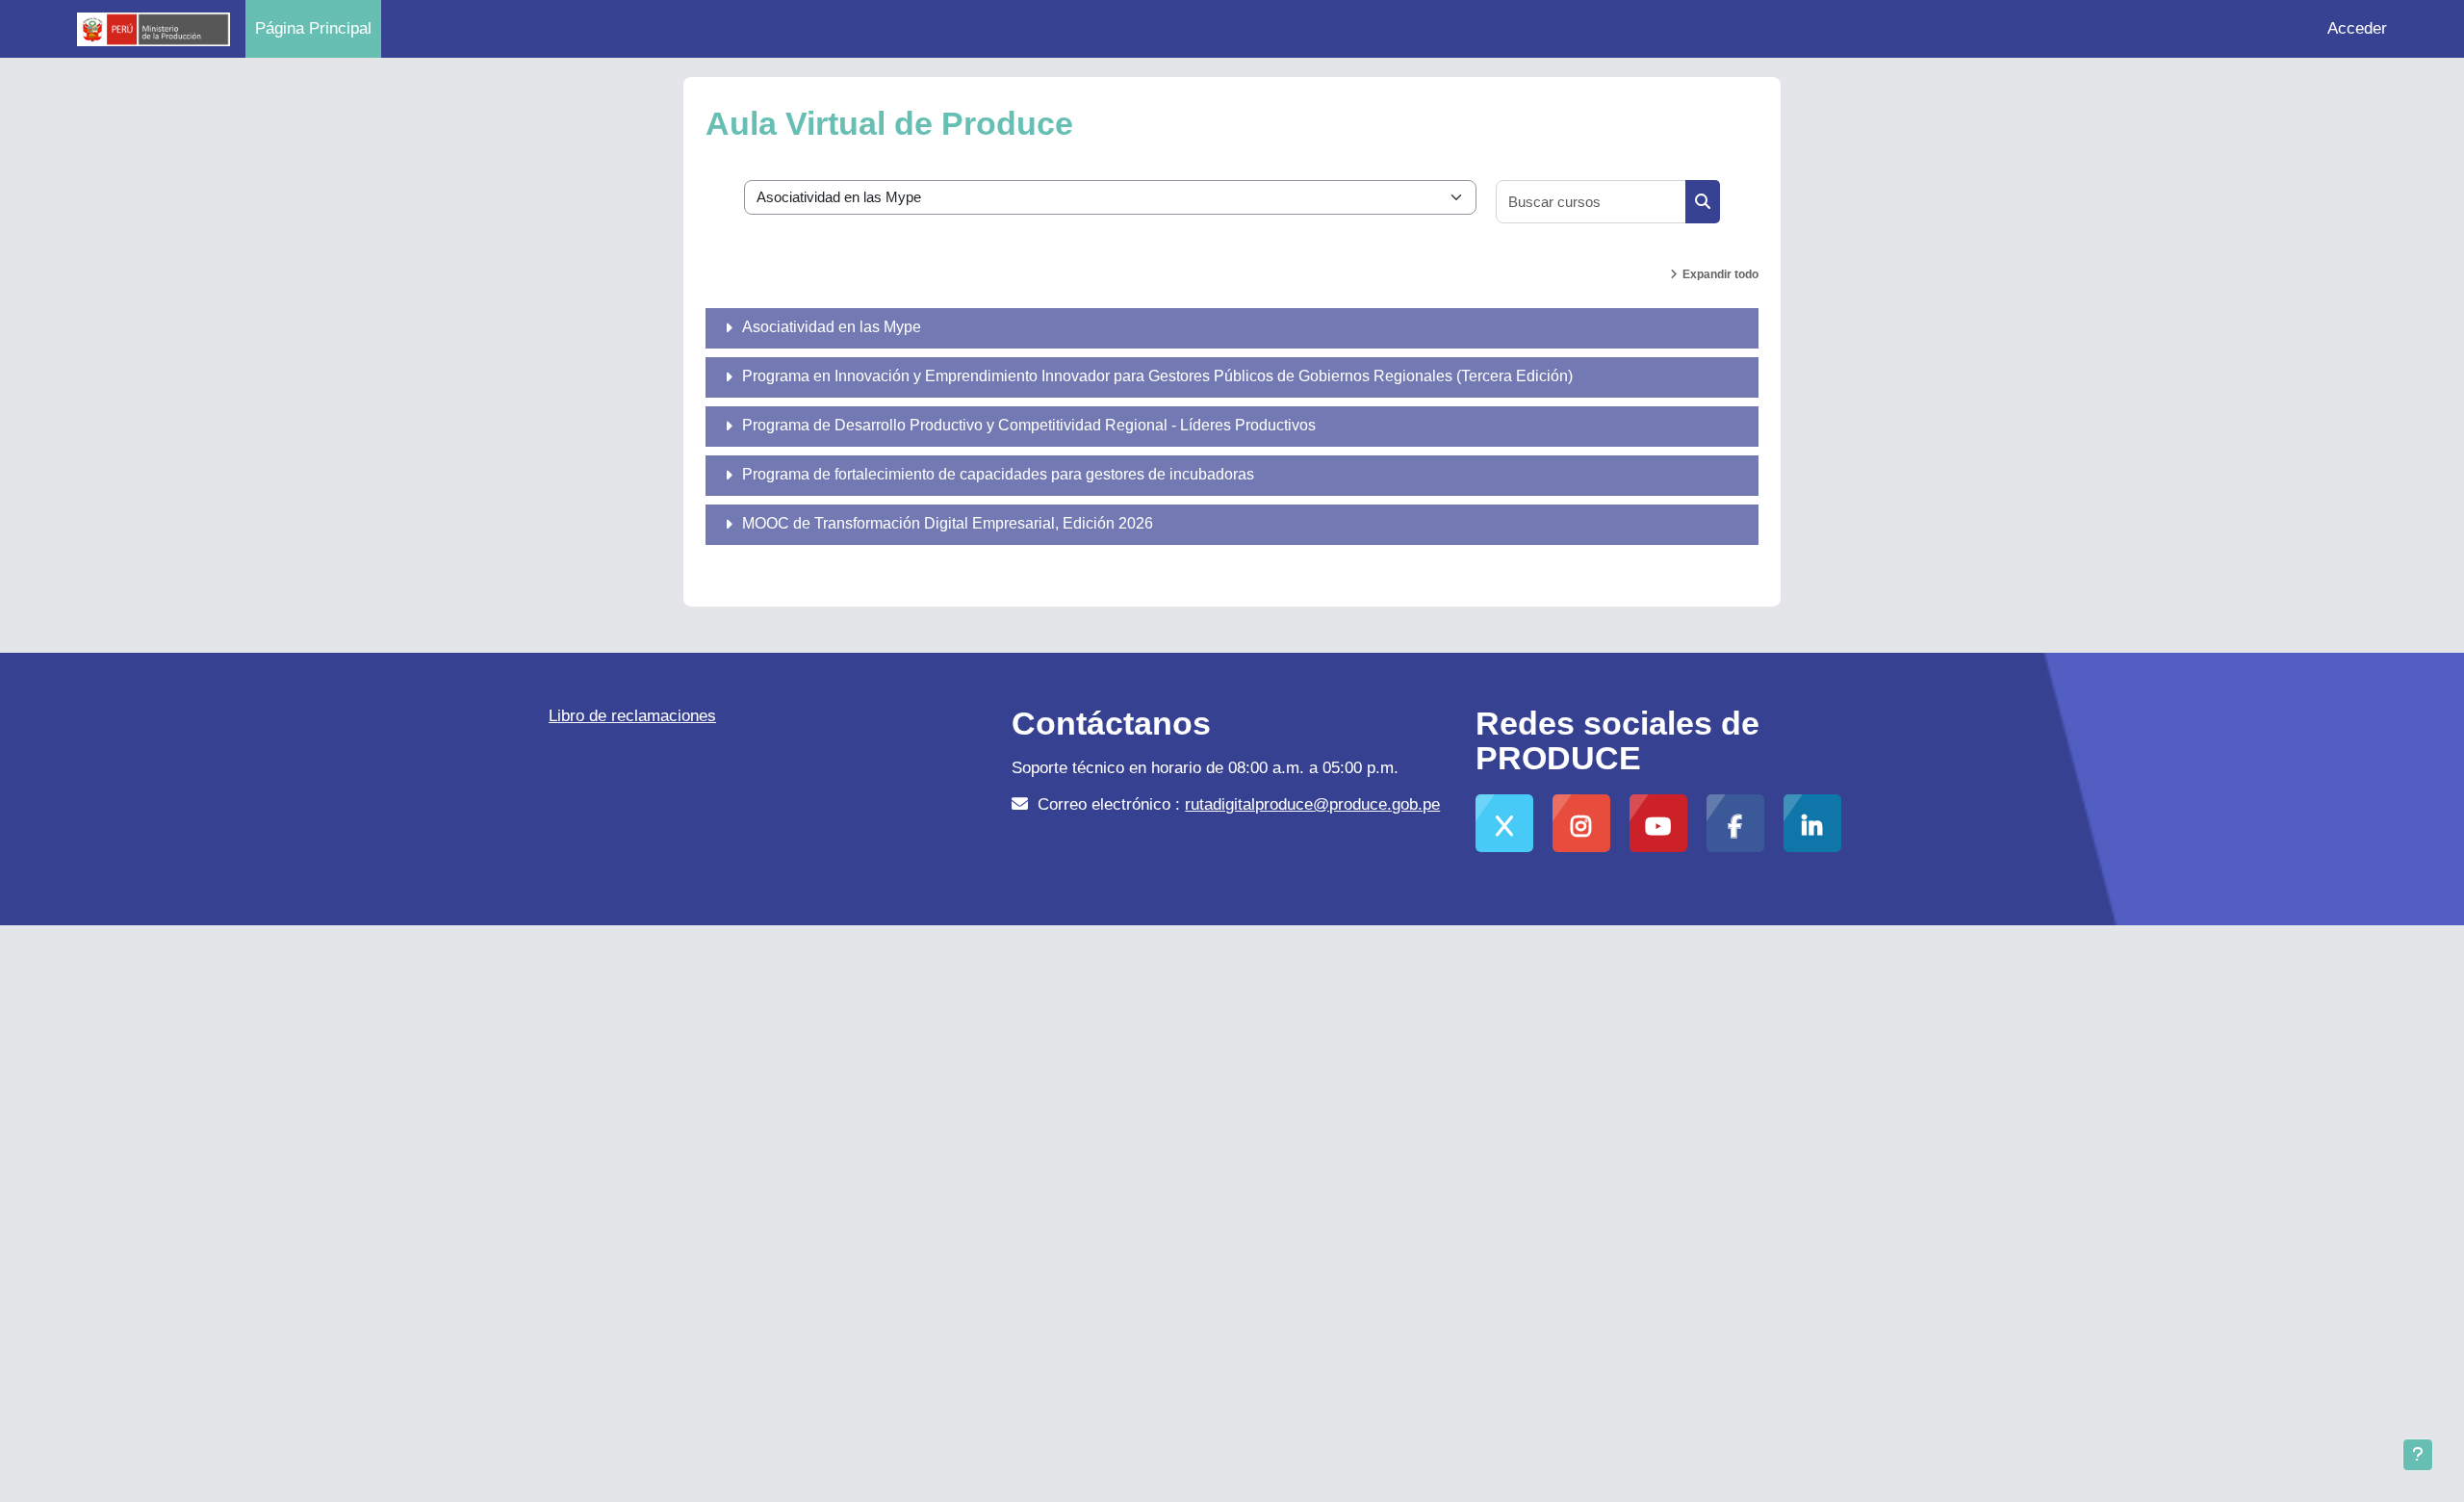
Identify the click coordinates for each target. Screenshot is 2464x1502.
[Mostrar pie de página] (2418, 1455)
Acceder (2357, 28)
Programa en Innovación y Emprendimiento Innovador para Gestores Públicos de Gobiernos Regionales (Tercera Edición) (1157, 376)
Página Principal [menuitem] (313, 28)
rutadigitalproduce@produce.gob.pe (1312, 804)
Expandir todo (1720, 274)
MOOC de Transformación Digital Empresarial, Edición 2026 (948, 523)
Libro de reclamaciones (632, 716)
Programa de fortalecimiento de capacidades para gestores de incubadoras (998, 474)
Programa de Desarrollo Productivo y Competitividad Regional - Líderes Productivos (1029, 425)
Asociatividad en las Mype (832, 327)
